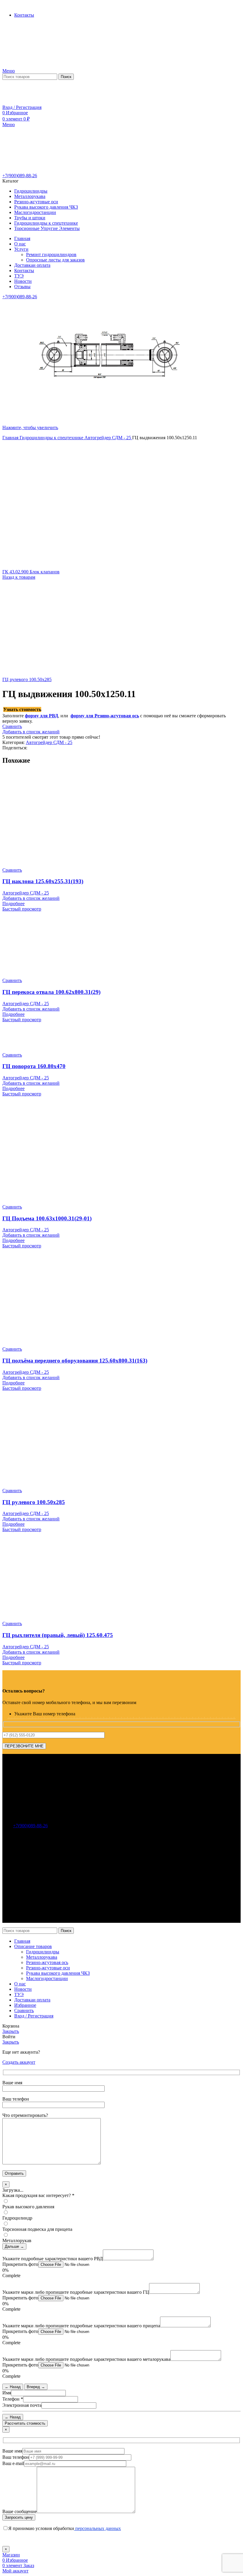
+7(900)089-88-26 (20, 176)
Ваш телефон (16, 2457)
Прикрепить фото (20, 2264)
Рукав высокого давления (28, 2207)
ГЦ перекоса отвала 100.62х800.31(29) (51, 992)
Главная (11, 438)
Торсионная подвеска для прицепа (37, 2229)
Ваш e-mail (13, 2463)
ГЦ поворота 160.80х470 (34, 1066)
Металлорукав (17, 2240)
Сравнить (24, 2010)
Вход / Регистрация (34, 2016)
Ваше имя (12, 2451)
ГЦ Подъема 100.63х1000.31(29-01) (47, 1218)
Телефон (13, 2399)
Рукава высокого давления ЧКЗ (58, 1973)
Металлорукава (42, 1957)
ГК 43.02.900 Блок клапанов (31, 572)
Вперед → (36, 2387)
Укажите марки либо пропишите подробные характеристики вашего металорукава (86, 2359)
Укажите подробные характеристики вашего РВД (53, 2259)
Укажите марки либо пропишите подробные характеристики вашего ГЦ (76, 2292)
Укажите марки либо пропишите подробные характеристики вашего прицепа (81, 2326)
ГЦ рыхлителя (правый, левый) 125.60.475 (58, 1635)
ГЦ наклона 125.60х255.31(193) (43, 881)
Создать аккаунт (19, 2062)
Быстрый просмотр (22, 909)
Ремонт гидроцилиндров (51, 254)
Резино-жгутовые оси (48, 1968)
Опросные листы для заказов (55, 260)
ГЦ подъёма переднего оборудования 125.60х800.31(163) (75, 1361)
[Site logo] (39, 65)
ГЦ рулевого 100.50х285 (27, 679)
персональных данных (97, 2528)
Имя (7, 2393)
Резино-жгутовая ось (47, 1962)
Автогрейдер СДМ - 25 (108, 438)
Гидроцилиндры (43, 1952)
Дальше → (14, 2246)
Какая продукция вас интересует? (38, 2195)
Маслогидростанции (47, 1978)
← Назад (13, 2387)
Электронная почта (22, 2405)
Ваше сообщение (20, 2511)
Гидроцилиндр (17, 2218)
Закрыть (11, 2031)
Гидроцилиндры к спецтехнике (52, 438)
